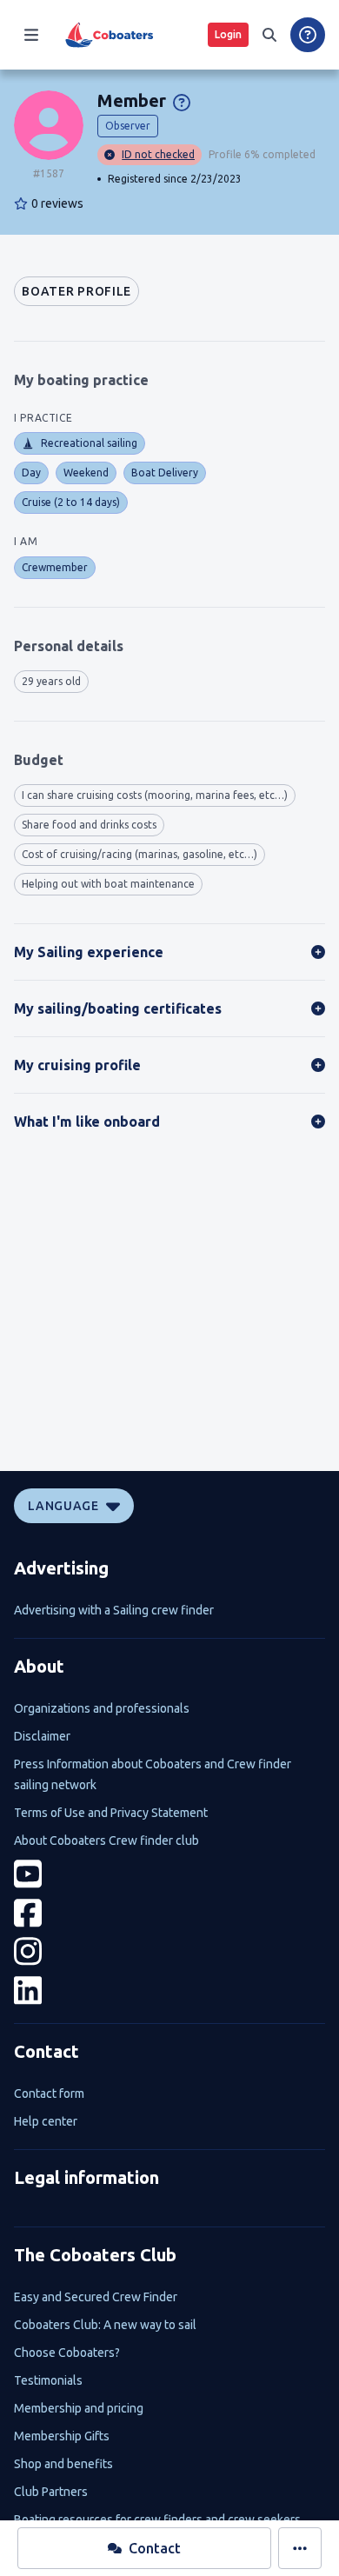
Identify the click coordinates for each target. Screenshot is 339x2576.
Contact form (49, 2093)
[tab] (76, 291)
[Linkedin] (169, 1990)
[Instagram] (169, 1951)
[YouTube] (169, 1874)
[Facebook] (169, 1913)
